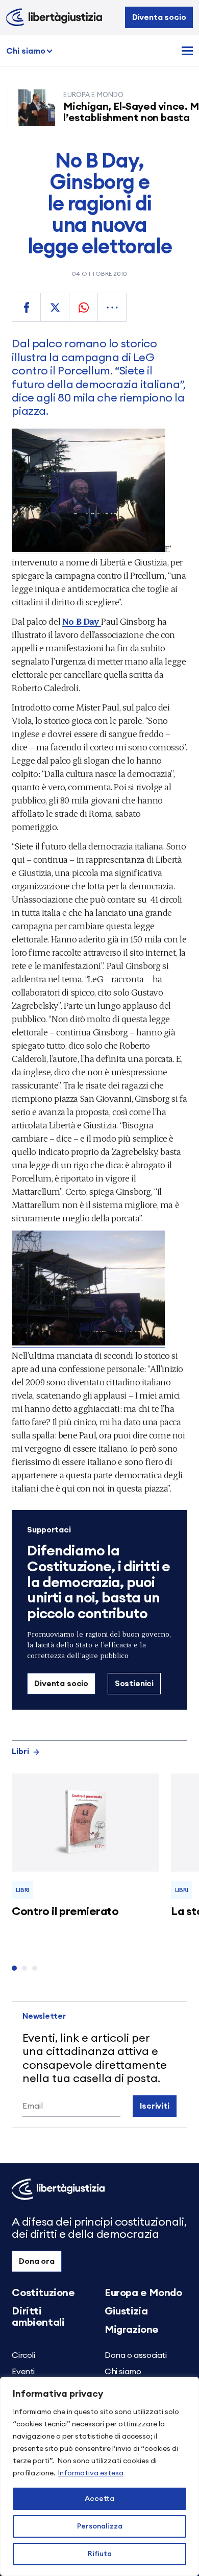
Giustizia (126, 2311)
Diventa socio (159, 17)
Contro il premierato (65, 1911)
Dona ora (37, 2261)
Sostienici (134, 1684)
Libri (20, 1752)
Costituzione (43, 2293)
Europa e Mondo (143, 2293)
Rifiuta (100, 2554)
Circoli (23, 2355)
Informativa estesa (91, 2473)
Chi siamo (26, 51)
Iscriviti (155, 2106)
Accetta (99, 2499)
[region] (99, 2476)
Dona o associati (136, 2355)
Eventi (23, 2372)
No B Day (82, 621)
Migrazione (132, 2330)
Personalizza (100, 2526)
